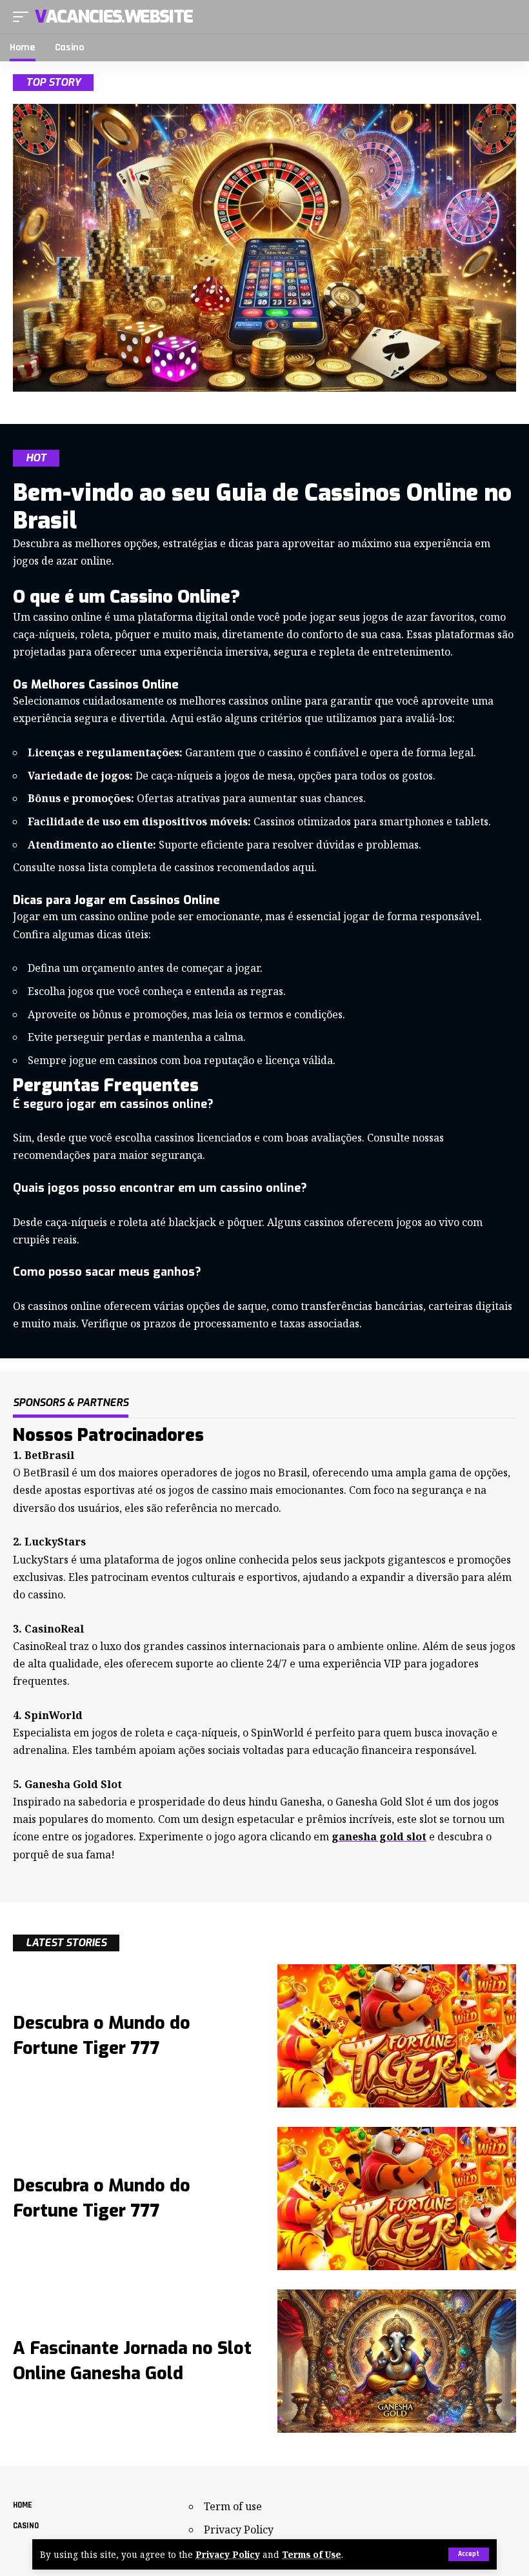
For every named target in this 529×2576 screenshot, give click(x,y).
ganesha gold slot (379, 1836)
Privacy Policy (228, 2554)
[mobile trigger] (24, 17)
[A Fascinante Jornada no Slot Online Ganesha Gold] (397, 2361)
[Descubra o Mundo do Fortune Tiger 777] (397, 2036)
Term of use (233, 2506)
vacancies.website (114, 17)
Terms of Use (312, 2554)
